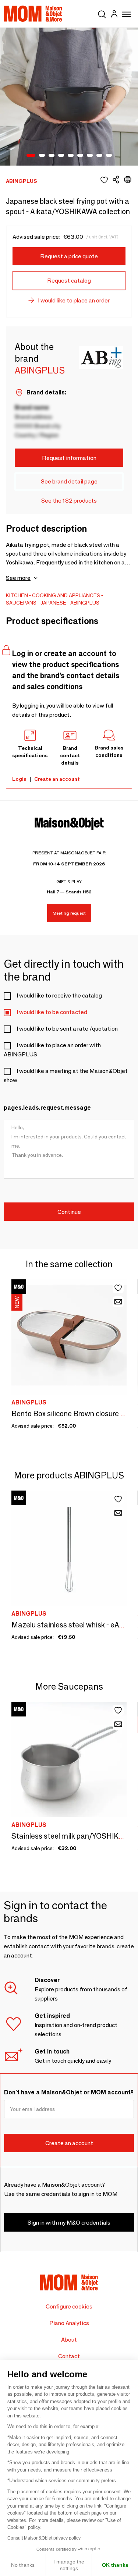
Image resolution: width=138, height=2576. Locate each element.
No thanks (23, 2565)
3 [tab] (52, 156)
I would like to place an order (74, 300)
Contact (69, 2356)
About (69, 2340)
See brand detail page (69, 481)
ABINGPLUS (85, 603)
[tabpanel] (69, 97)
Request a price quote (69, 256)
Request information (69, 458)
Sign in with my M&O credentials (69, 2223)
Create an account (57, 779)
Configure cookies (69, 2306)
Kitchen (17, 595)
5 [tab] (71, 156)
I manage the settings (69, 2565)
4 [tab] (61, 156)
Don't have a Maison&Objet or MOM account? (69, 2092)
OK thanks (115, 2565)
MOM (33, 14)
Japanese (53, 603)
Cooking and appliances (66, 595)
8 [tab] (99, 156)
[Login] (114, 15)
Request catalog (69, 281)
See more (18, 578)
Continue (69, 1212)
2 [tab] (42, 156)
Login (19, 779)
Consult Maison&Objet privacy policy (44, 2538)
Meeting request (69, 913)
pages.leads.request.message (47, 1108)
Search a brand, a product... (102, 13)
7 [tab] (90, 156)
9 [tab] (109, 156)
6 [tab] (80, 156)
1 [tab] (31, 156)
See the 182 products (69, 501)
